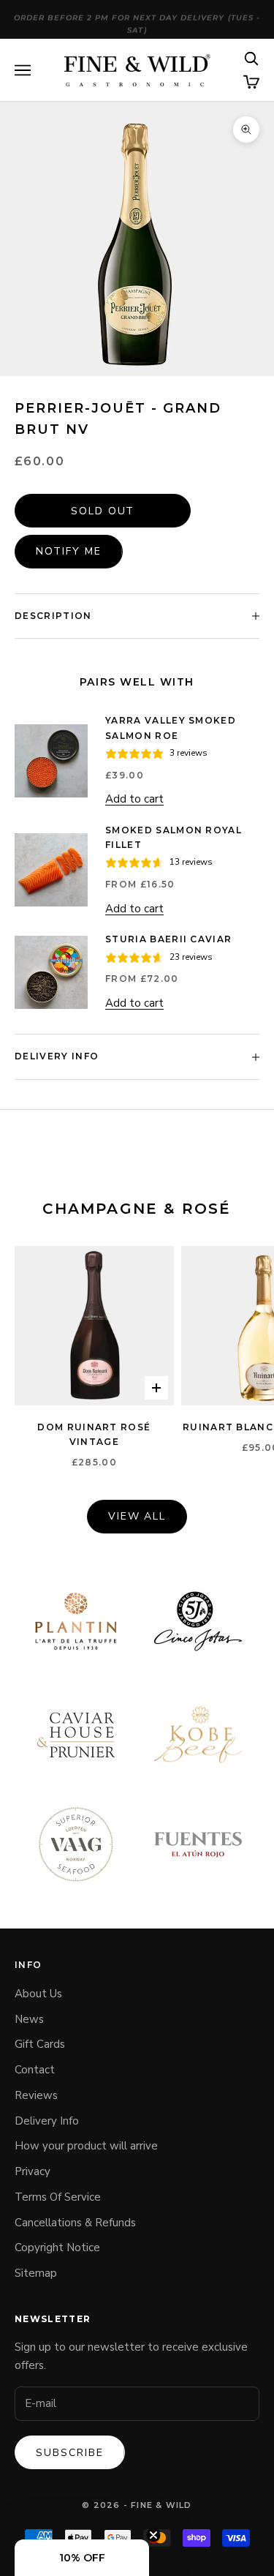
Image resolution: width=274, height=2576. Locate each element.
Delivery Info (47, 2121)
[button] (82, 2558)
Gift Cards (40, 2044)
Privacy (33, 2171)
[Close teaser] (153, 2535)
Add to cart (134, 799)
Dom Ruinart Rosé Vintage (94, 1434)
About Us (38, 1994)
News (29, 2019)
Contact (35, 2070)
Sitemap (36, 2273)
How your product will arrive (86, 2146)
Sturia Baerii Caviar (168, 939)
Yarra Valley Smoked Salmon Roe (171, 728)
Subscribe (70, 2453)
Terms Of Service (58, 2197)
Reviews (36, 2095)
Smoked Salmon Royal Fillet (174, 837)
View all (137, 1516)
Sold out (103, 511)
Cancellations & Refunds (75, 2223)
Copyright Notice (57, 2248)
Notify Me (69, 551)
